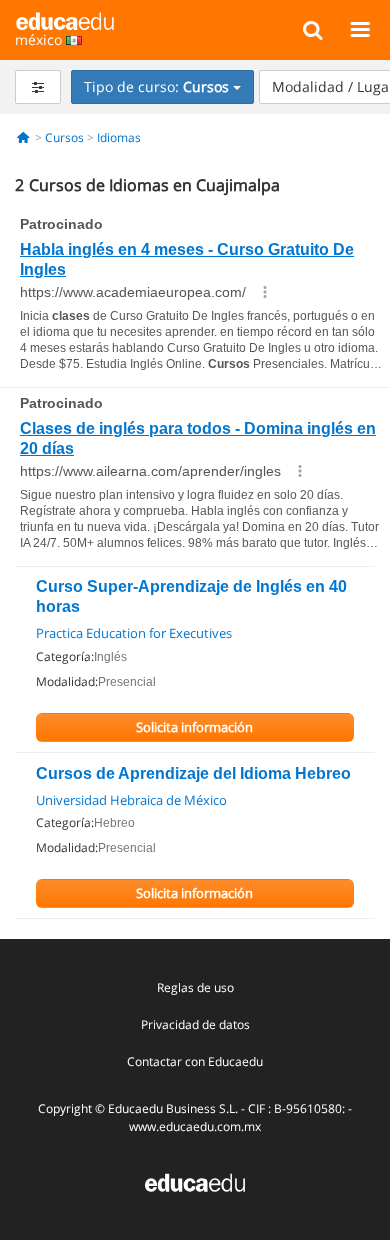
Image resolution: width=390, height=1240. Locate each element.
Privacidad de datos (195, 1024)
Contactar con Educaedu (195, 1061)
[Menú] (359, 29)
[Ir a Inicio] (23, 137)
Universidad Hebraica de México (131, 800)
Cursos (64, 137)
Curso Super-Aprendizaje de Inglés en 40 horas (191, 596)
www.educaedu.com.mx (195, 1126)
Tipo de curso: (156, 86)
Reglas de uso (195, 987)
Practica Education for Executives (134, 633)
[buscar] (312, 29)
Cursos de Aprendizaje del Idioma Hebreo (193, 773)
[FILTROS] (38, 87)
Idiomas (119, 137)
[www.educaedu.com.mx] (195, 1180)
